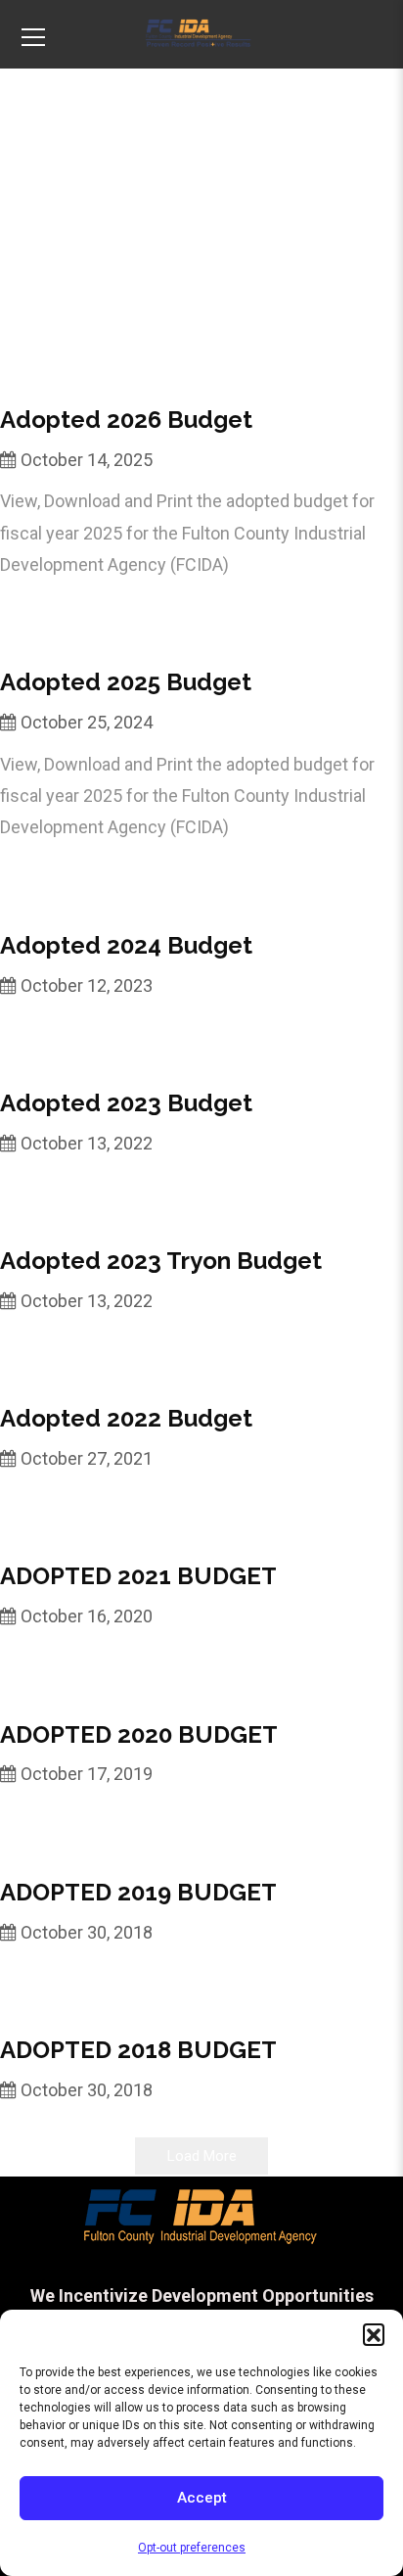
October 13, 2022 (87, 1143)
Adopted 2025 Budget (126, 682)
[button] (374, 2334)
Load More (202, 2156)
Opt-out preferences (192, 2548)
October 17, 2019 (87, 1774)
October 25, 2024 (87, 722)
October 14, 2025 (87, 460)
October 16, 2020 (87, 1616)
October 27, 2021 (87, 1458)
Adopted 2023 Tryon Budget (161, 1261)
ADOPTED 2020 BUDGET (139, 1734)
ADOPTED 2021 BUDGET (138, 1576)
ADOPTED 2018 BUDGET (138, 2050)
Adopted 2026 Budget (126, 420)
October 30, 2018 (87, 1932)
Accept (202, 2498)
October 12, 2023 (87, 985)
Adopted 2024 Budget (126, 945)
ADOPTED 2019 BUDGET (138, 1892)
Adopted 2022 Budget (126, 1418)
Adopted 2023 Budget (126, 1103)
